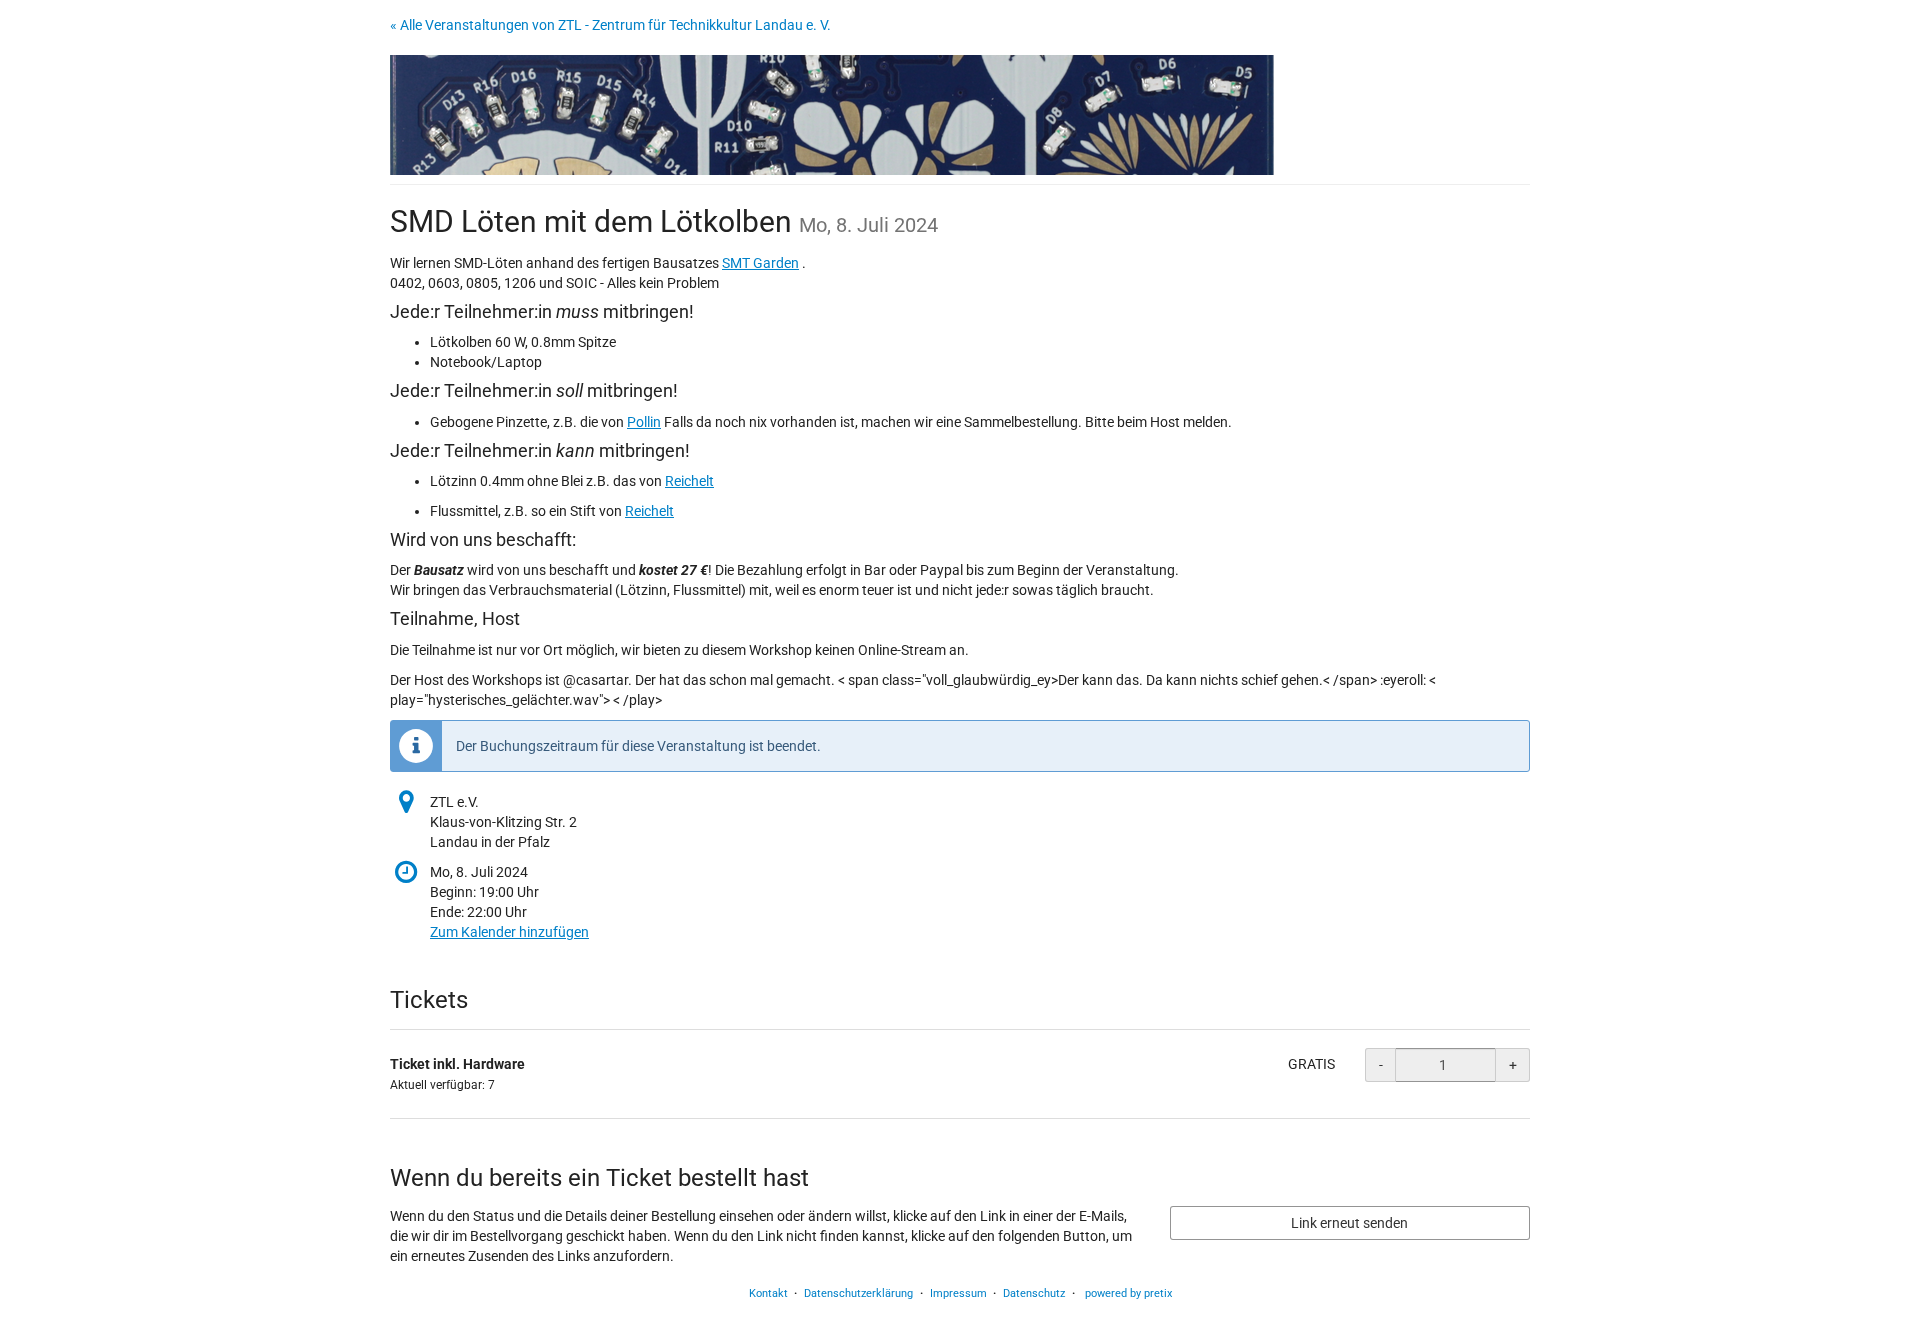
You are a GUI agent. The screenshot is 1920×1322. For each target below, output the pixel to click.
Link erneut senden (1349, 1223)
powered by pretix (1128, 1293)
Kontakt (768, 1293)
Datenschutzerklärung (858, 1293)
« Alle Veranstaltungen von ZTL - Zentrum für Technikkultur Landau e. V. (610, 25)
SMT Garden (760, 263)
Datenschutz (1034, 1293)
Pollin (644, 422)
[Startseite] (832, 115)
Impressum (958, 1293)
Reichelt (689, 481)
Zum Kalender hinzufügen (509, 932)
